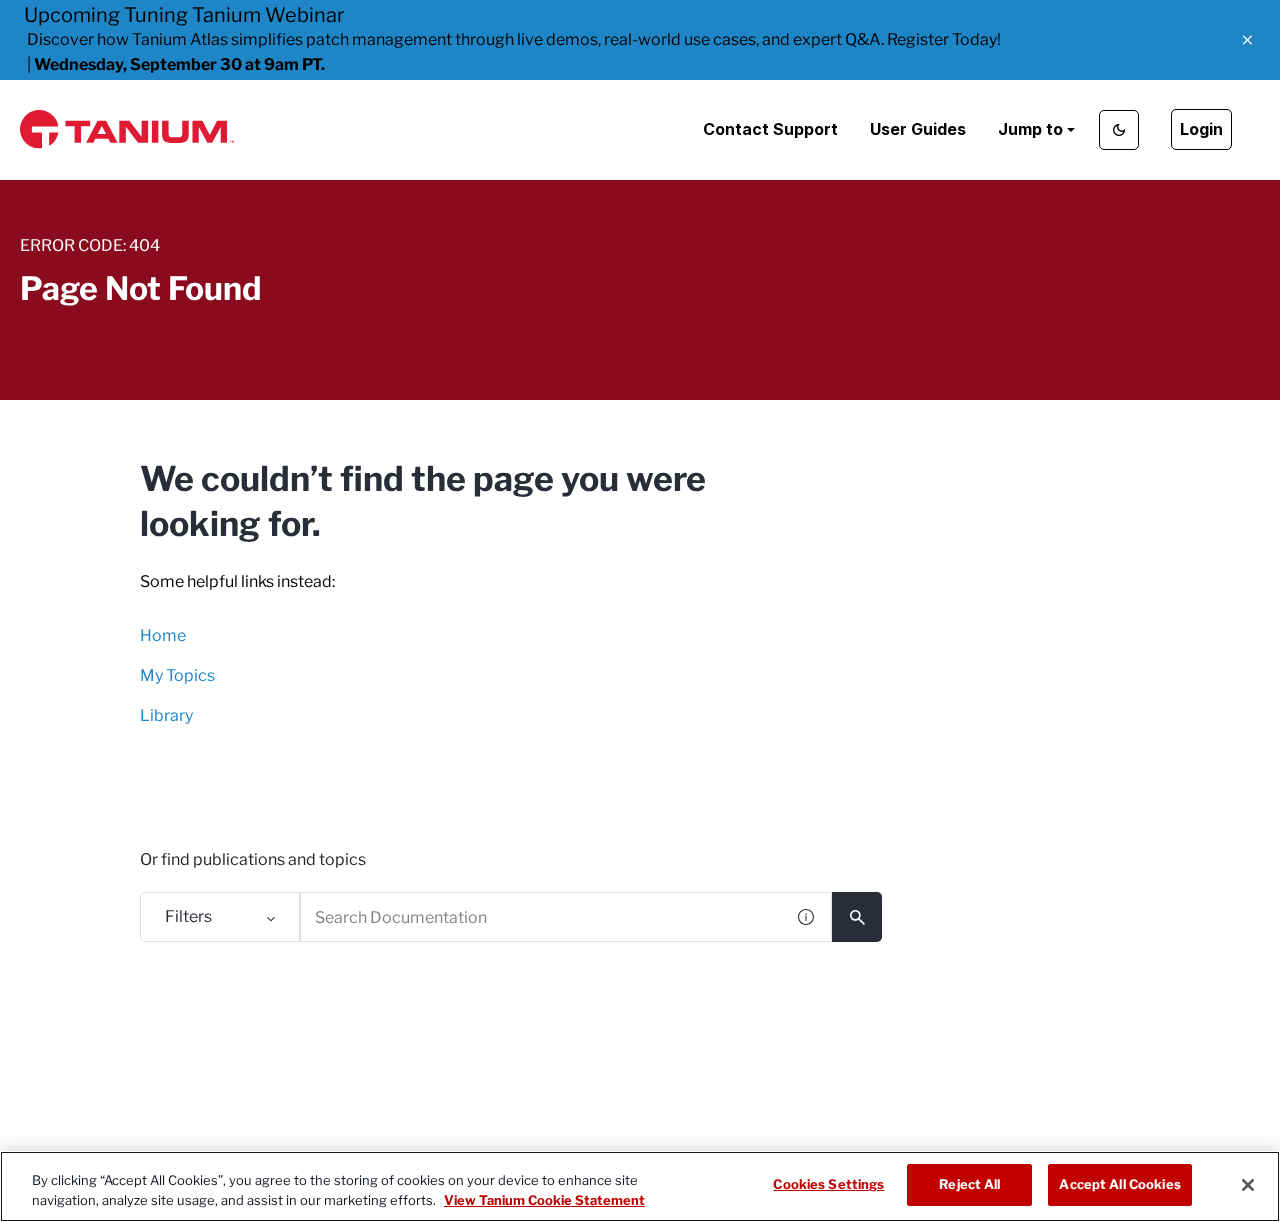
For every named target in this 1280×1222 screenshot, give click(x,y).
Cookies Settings (828, 1184)
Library (166, 715)
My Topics (177, 675)
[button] (1247, 40)
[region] (640, 1186)
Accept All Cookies (1119, 1184)
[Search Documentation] (857, 917)
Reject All (969, 1184)
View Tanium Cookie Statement (544, 1200)
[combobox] (541, 917)
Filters (188, 916)
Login (1201, 129)
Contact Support (770, 129)
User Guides (918, 129)
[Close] (1248, 1185)
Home (163, 635)
